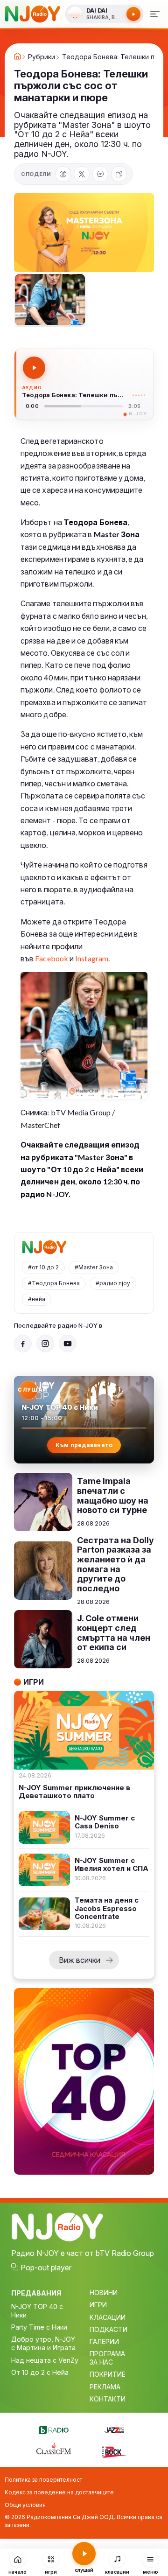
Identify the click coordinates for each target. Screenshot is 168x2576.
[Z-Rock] (114, 2451)
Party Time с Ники (39, 2327)
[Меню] (155, 14)
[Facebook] (63, 174)
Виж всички (80, 1960)
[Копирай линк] (119, 174)
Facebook (52, 958)
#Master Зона (94, 1267)
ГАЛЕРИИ (104, 2341)
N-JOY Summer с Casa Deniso (105, 1822)
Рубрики (42, 57)
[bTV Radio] (54, 2429)
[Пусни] (34, 368)
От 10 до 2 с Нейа (40, 2372)
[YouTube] (68, 1344)
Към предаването (84, 1445)
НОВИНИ (104, 2292)
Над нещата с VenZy (45, 2360)
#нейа (37, 1299)
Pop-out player (46, 2268)
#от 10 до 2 (43, 1267)
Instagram (92, 958)
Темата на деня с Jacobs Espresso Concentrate (107, 1908)
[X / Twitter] (82, 174)
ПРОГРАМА (107, 2354)
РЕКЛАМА (105, 2387)
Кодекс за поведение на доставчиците (59, 2492)
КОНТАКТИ (108, 2399)
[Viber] (100, 174)
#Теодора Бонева (54, 1283)
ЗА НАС (101, 2362)
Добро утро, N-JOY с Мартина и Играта (43, 2343)
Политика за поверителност (43, 2480)
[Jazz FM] (114, 2429)
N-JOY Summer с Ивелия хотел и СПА (112, 1865)
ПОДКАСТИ (108, 2329)
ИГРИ (98, 2305)
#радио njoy (113, 1283)
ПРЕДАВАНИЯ (36, 2293)
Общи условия (25, 2505)
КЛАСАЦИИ (108, 2317)
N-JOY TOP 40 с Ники (37, 2311)
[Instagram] (45, 1344)
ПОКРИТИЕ (108, 2374)
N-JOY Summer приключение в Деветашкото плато (74, 1792)
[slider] (84, 406)
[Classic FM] (54, 2450)
